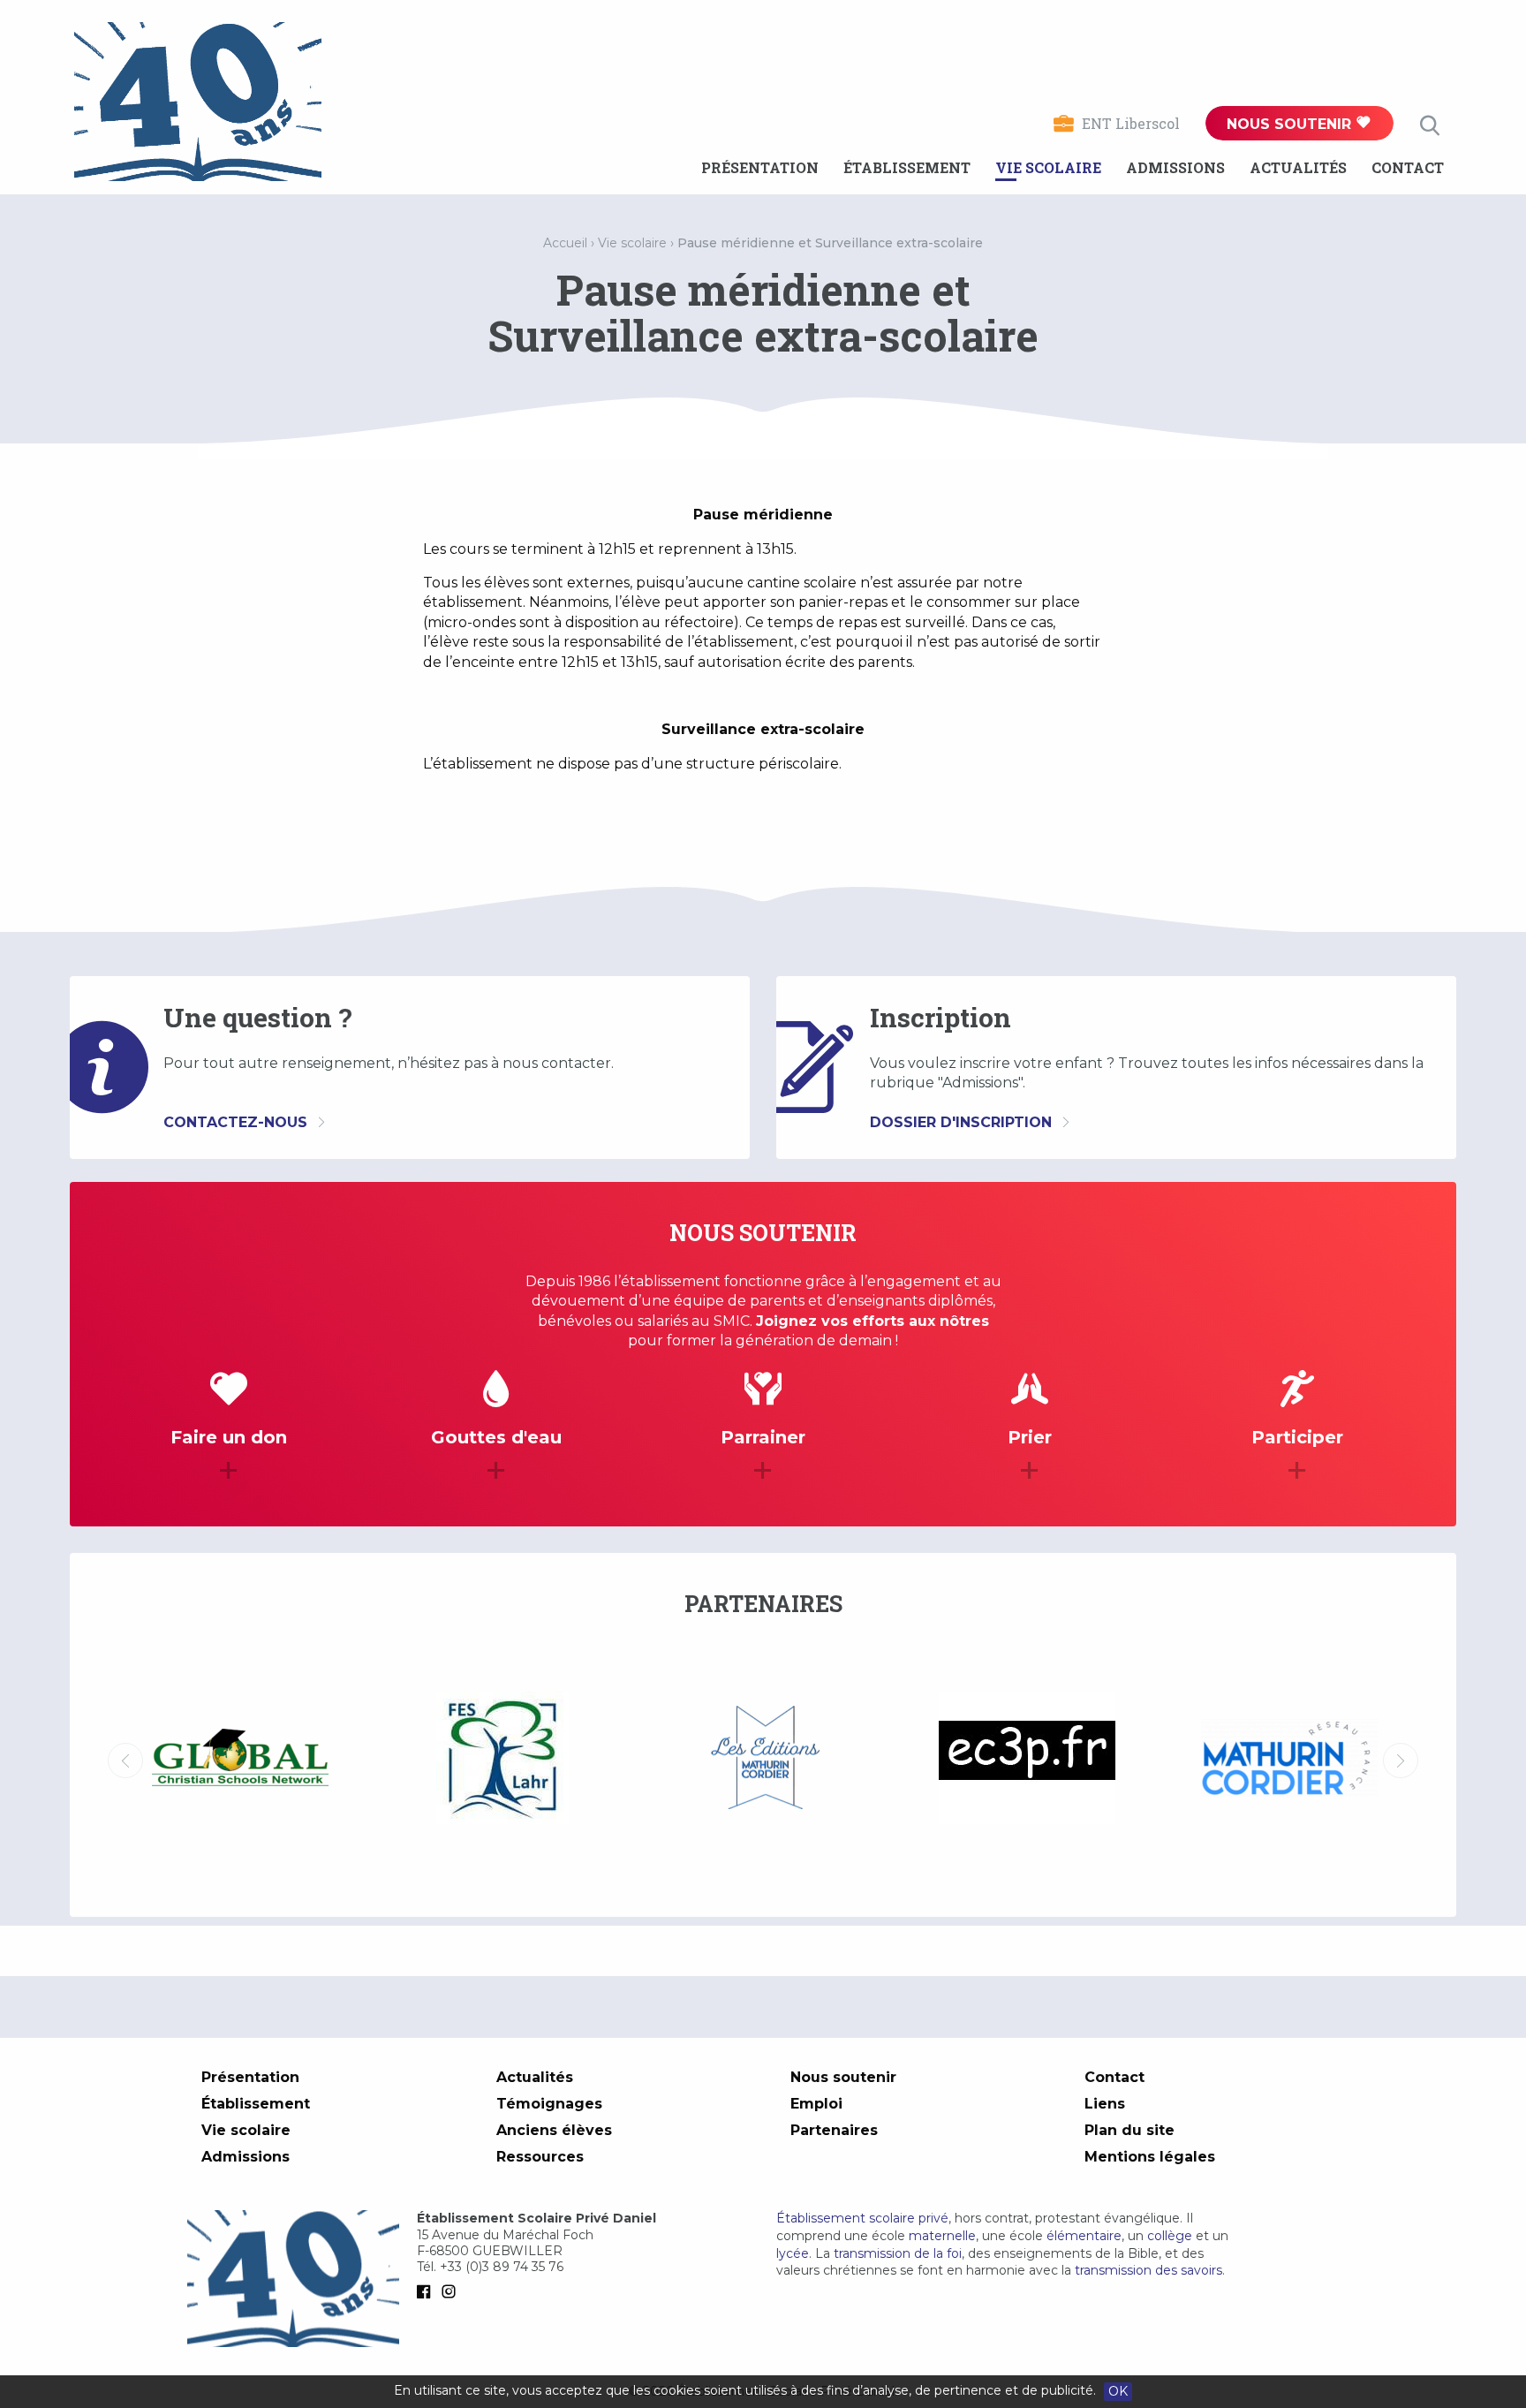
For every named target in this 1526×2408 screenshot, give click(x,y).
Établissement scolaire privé (862, 2218)
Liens (1105, 2104)
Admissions (1175, 167)
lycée (793, 2253)
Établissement (907, 167)
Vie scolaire (1048, 167)
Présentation (760, 167)
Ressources (540, 2157)
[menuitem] (760, 168)
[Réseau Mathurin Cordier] (1027, 1761)
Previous (125, 1761)
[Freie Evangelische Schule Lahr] (240, 1761)
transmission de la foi (898, 2253)
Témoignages (549, 2104)
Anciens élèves (554, 2130)
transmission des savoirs (1148, 2270)
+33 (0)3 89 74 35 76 (502, 2267)
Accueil (565, 243)
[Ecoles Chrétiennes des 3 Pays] (764, 1761)
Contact (1408, 167)
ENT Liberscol (1131, 123)
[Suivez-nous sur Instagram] (452, 2291)
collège (1170, 2236)
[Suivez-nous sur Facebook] (427, 2291)
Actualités (1298, 167)
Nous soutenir (1291, 124)
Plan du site (1129, 2130)
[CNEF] (1289, 1758)
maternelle (942, 2236)
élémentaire (1084, 2236)
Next (1401, 1761)
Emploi (816, 2104)
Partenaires (834, 2130)
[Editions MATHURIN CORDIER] (502, 1761)
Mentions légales (1150, 2157)
